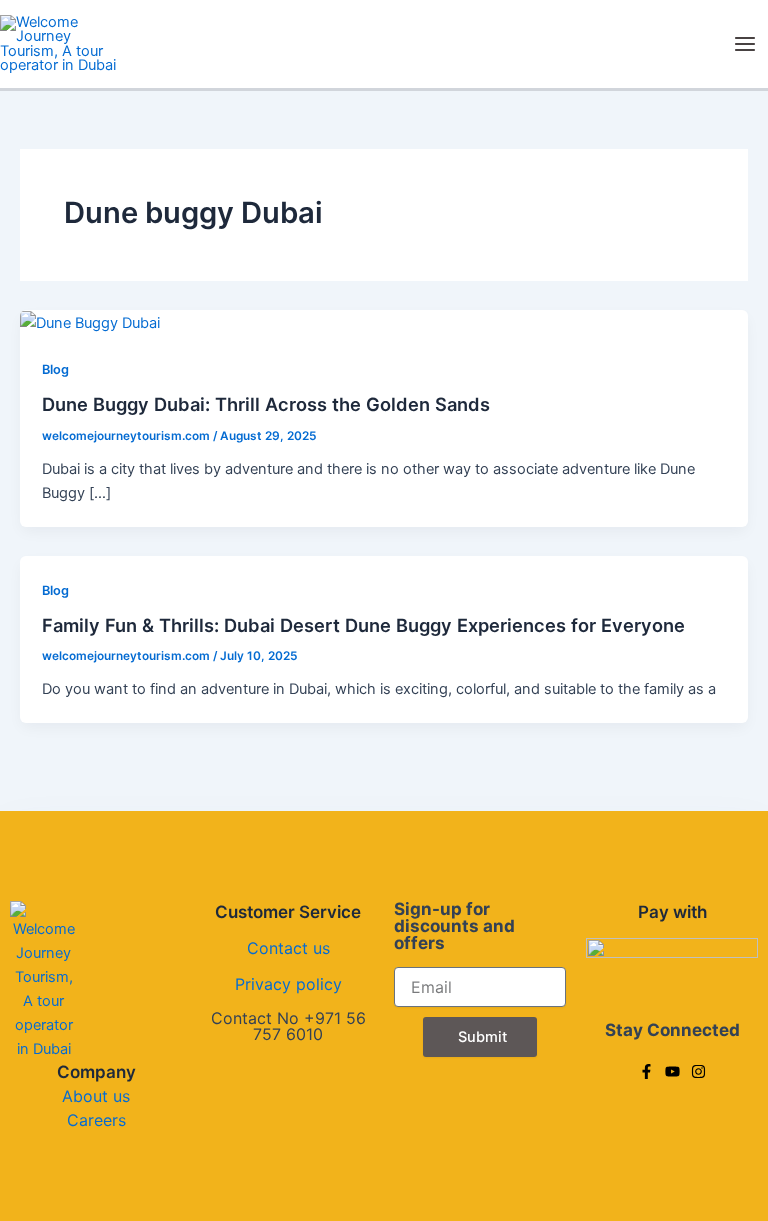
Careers (96, 1120)
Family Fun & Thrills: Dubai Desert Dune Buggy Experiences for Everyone (363, 625)
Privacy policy (288, 984)
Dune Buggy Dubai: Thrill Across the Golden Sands (266, 404)
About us (96, 1096)
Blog (55, 369)
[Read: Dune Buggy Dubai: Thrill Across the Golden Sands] (90, 322)
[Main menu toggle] (745, 44)
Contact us (288, 948)
